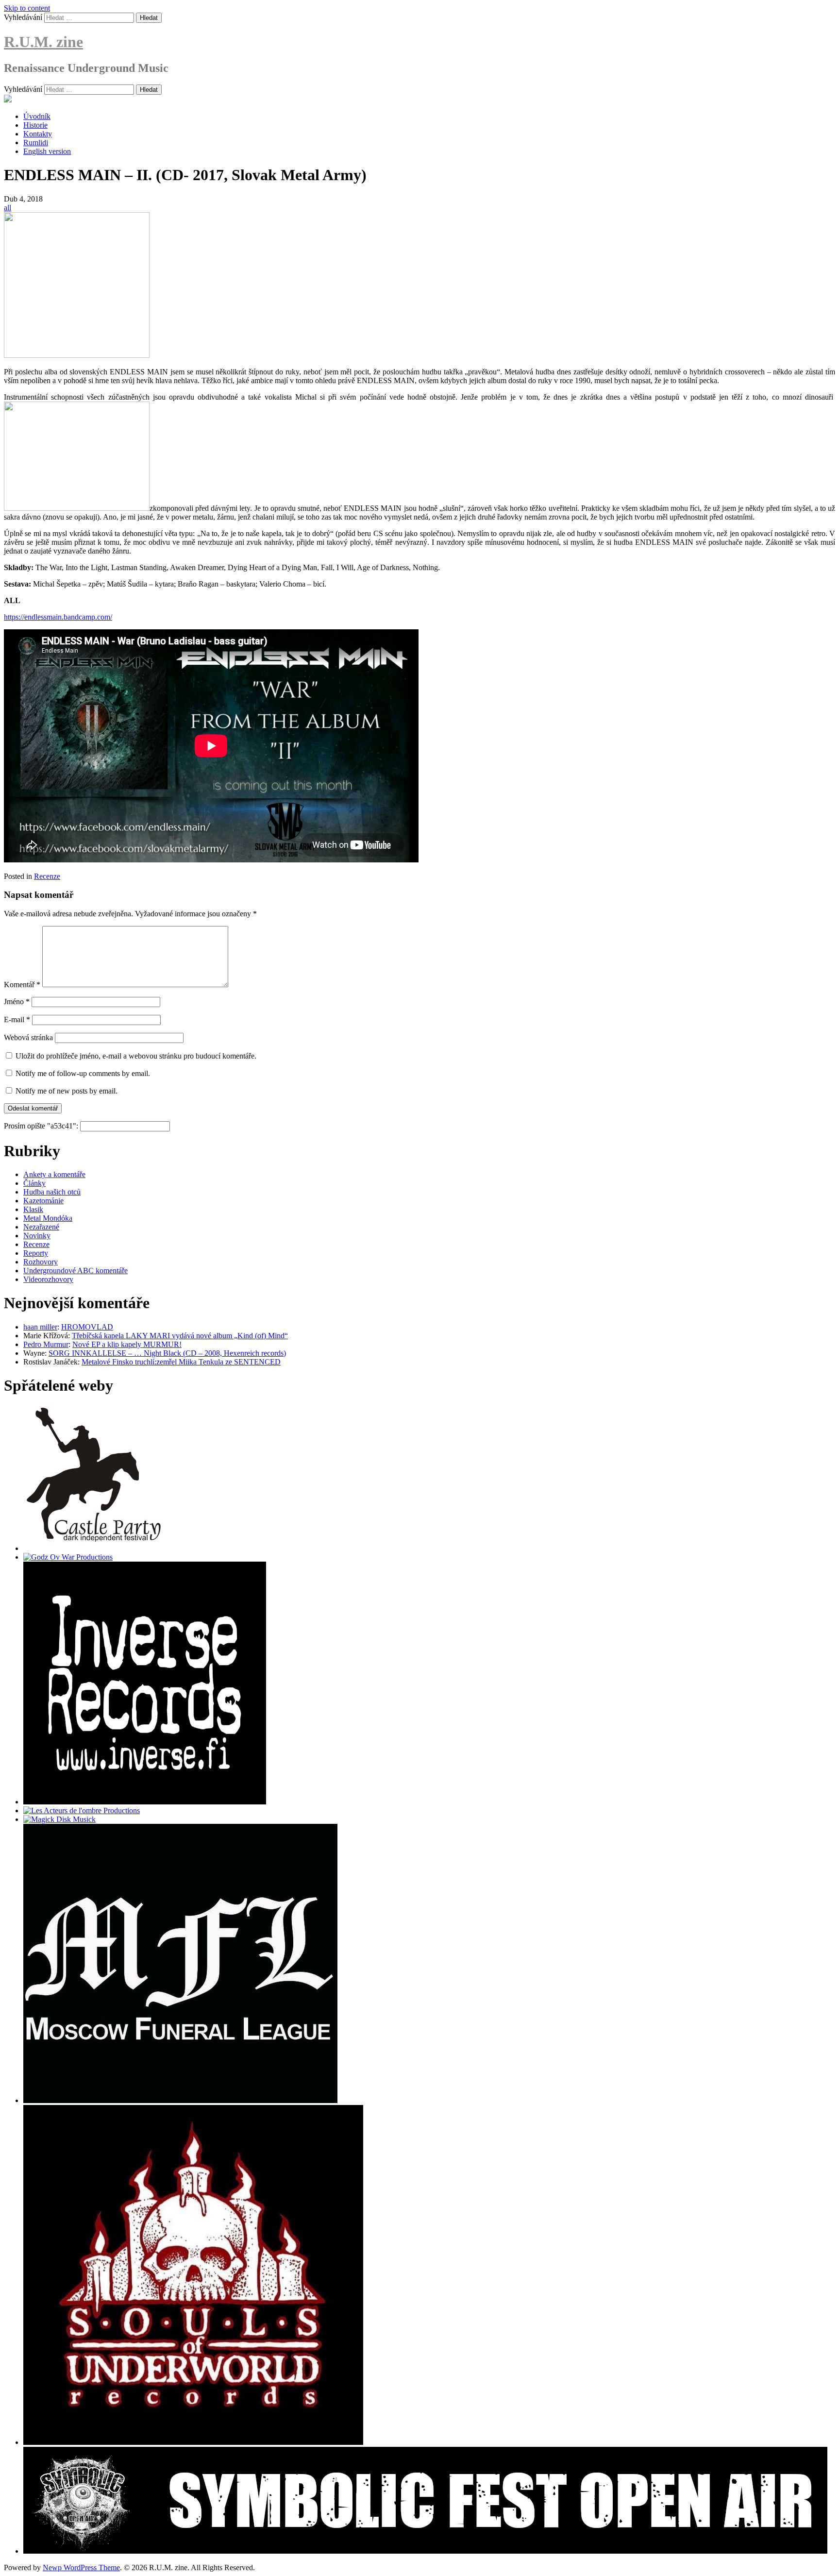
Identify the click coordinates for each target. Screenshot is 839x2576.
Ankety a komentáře (54, 1174)
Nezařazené (41, 1227)
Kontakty (38, 134)
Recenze (47, 876)
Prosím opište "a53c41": (42, 1126)
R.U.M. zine (43, 42)
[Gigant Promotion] (59, 1819)
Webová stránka (28, 1037)
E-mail (17, 1019)
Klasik (33, 1209)
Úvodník (37, 116)
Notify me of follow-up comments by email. (83, 1073)
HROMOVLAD (87, 1327)
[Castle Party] (94, 1548)
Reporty (36, 1253)
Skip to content (27, 8)
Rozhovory (41, 1262)
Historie (35, 125)
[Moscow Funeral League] (180, 2100)
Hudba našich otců (52, 1192)
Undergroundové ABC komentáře (76, 1271)
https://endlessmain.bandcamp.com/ (58, 617)
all (8, 208)
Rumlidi (36, 143)
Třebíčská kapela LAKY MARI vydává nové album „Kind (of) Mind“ (180, 1336)
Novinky (37, 1236)
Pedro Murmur (46, 1344)
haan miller (40, 1327)
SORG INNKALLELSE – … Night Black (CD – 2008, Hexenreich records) (167, 1353)
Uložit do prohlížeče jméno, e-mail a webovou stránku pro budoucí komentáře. (136, 1056)
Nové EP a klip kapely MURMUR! (127, 1344)
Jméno (17, 1002)
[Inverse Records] (145, 1802)
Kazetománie (43, 1201)
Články (34, 1183)
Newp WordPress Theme (81, 2568)
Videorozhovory (48, 1279)
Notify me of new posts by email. (67, 1091)
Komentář (22, 985)
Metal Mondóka (48, 1218)
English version (47, 151)
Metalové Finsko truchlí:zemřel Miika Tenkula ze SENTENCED (181, 1362)
